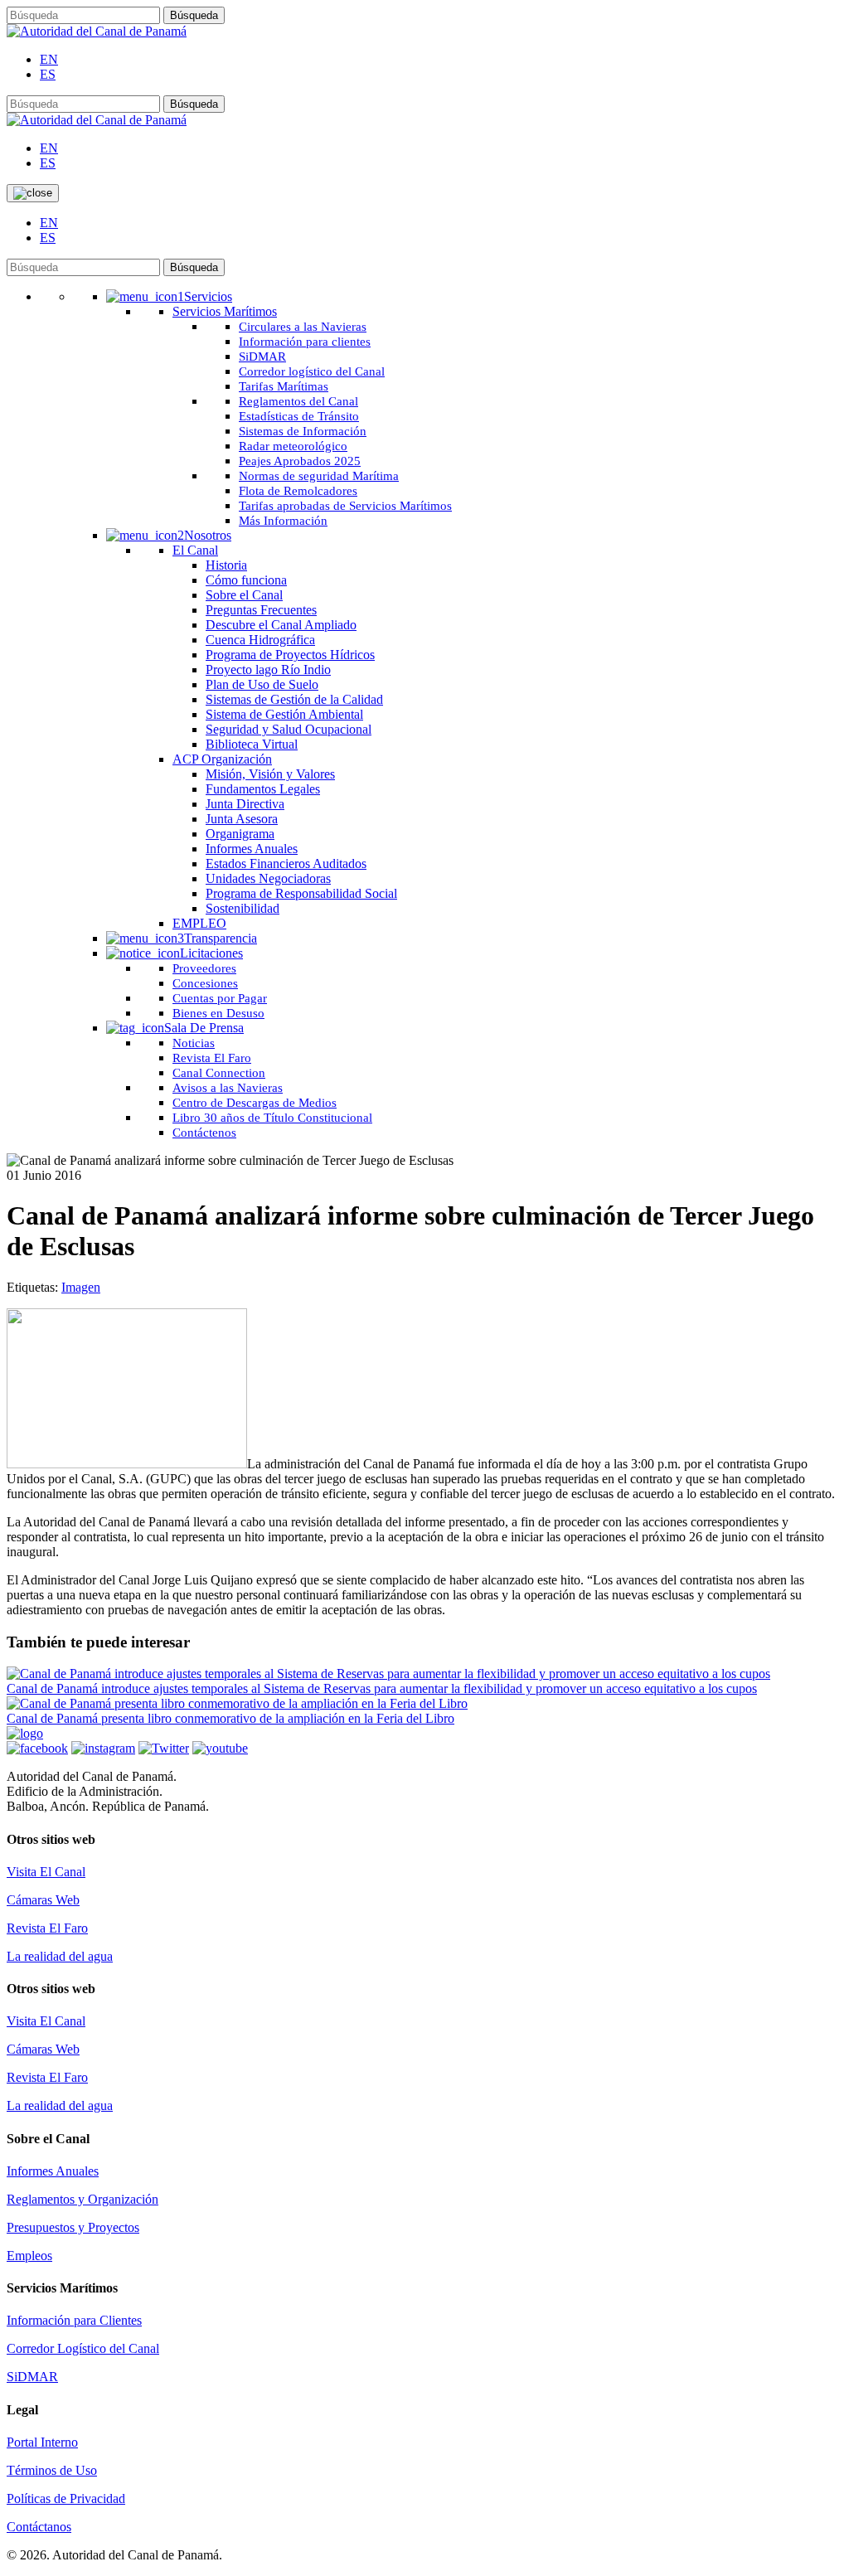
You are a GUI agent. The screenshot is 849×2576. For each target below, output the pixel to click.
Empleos (29, 2256)
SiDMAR (32, 2377)
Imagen (81, 1287)
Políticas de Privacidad (66, 2498)
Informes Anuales (53, 2171)
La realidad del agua (60, 1956)
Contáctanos (39, 2527)
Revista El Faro (47, 1928)
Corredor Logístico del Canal (83, 2348)
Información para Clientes (74, 2320)
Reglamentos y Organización (82, 2199)
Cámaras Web (43, 1900)
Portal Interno (42, 2442)
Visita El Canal (46, 1872)
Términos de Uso (52, 2470)
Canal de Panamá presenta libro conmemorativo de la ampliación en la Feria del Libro (230, 1718)
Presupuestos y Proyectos (73, 2227)
